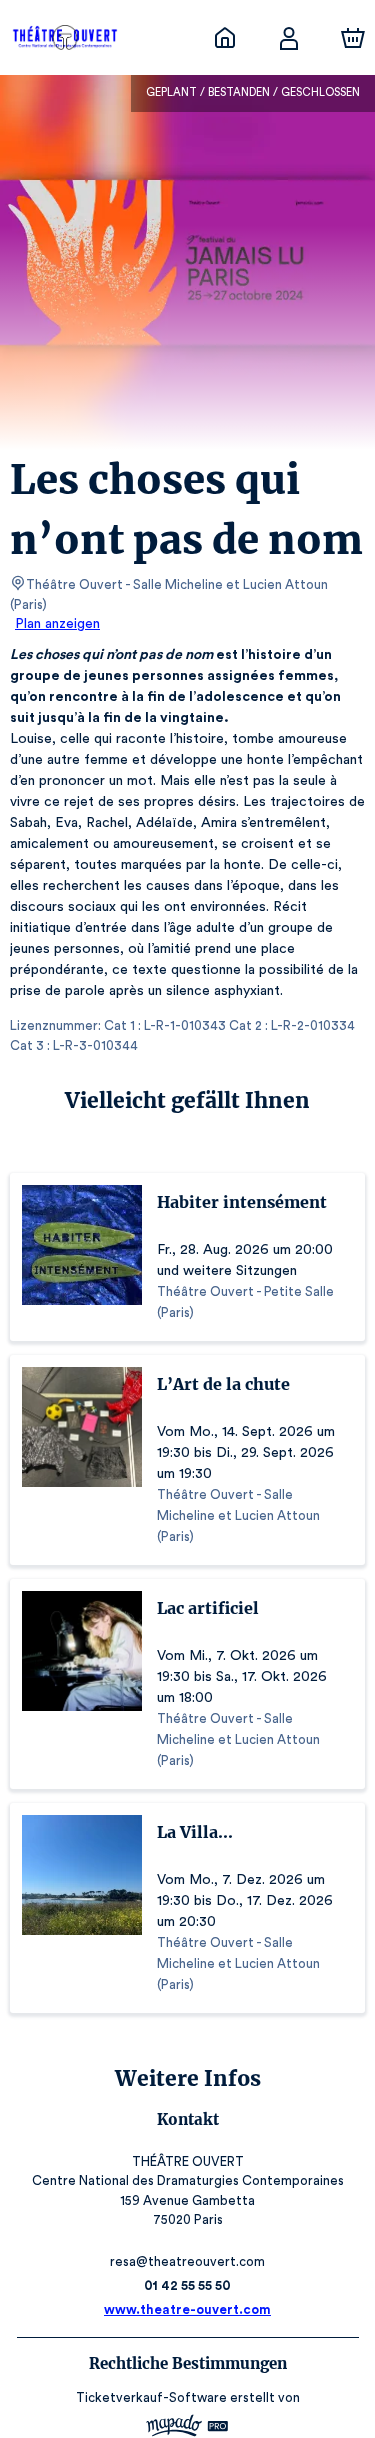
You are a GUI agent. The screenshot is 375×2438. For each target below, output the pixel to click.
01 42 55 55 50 (187, 2285)
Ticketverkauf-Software (151, 2397)
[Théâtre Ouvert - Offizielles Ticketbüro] (225, 38)
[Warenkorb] (353, 38)
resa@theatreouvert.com (187, 2261)
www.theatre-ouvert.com (187, 2309)
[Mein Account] (289, 38)
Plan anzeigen (57, 624)
